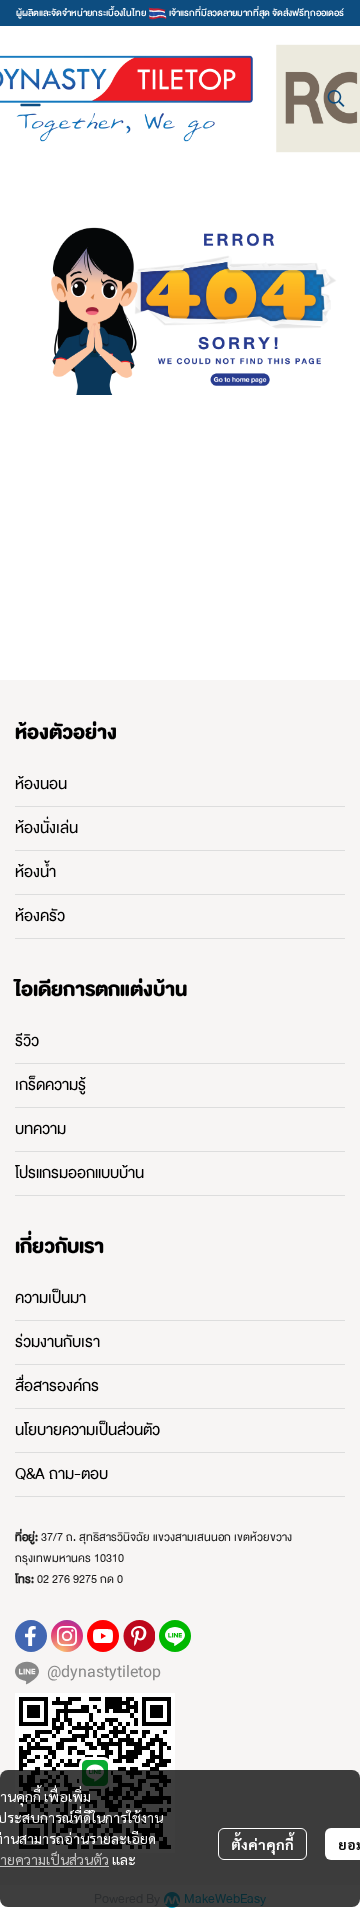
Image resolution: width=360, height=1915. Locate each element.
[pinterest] (139, 1636)
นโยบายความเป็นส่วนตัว (87, 1430)
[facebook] (31, 1636)
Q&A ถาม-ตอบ (61, 1474)
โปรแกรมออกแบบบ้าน (79, 1173)
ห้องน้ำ (35, 872)
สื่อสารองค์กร (57, 1386)
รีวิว (27, 1041)
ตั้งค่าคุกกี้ (262, 1844)
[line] (175, 1636)
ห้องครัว (40, 916)
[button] (336, 98)
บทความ (40, 1129)
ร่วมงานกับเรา (57, 1342)
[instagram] (67, 1636)
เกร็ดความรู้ (50, 1085)
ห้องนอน (41, 784)
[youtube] (103, 1636)
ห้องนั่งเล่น (46, 828)
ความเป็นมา (50, 1298)
